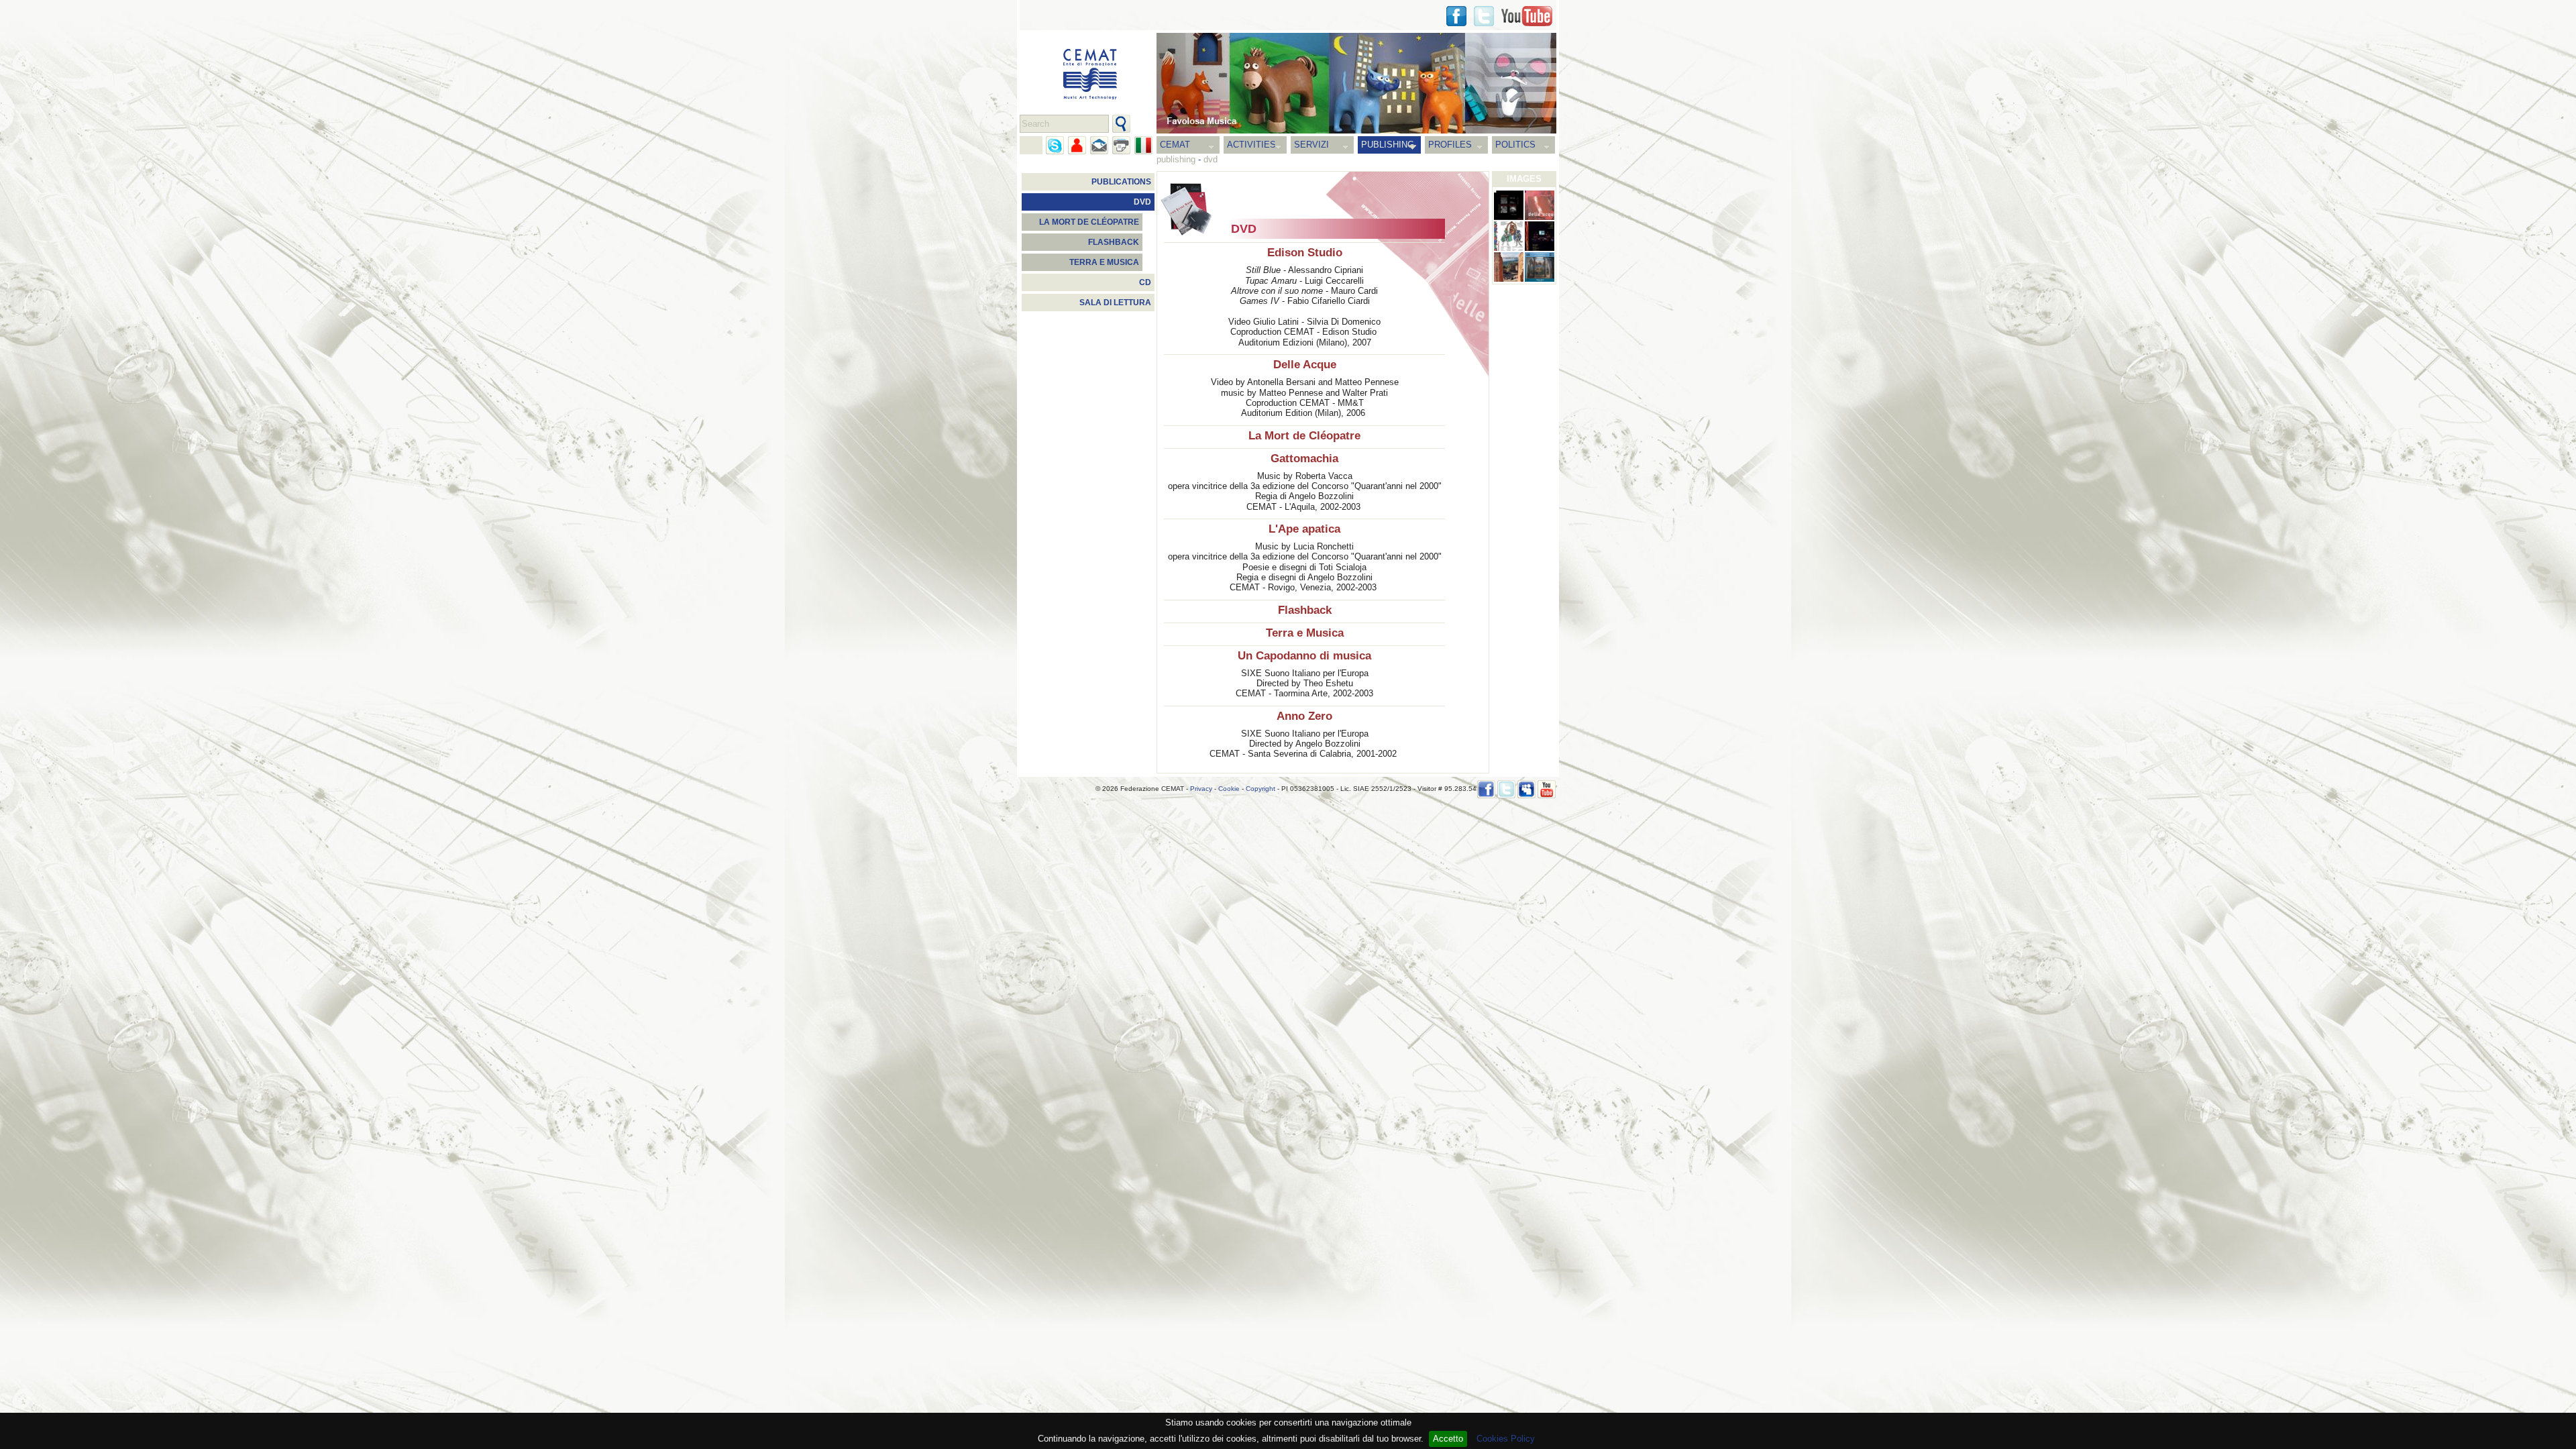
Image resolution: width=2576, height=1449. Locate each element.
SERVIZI (1311, 145)
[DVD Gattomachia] (1509, 236)
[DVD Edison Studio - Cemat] (1509, 205)
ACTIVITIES (1251, 145)
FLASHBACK (1114, 242)
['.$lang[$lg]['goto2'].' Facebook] (1456, 16)
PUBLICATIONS (1121, 182)
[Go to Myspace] (1526, 789)
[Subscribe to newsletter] (1099, 145)
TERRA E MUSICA (1104, 262)
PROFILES (1450, 145)
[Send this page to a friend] (1077, 145)
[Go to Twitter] (1484, 16)
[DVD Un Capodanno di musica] (1509, 267)
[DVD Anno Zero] (1540, 267)
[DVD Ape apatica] (1540, 236)
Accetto (1448, 1439)
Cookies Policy (1506, 1439)
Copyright (1260, 789)
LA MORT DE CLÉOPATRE (1089, 222)
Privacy (1201, 789)
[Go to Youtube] (1527, 16)
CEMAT (1175, 145)
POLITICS (1515, 145)
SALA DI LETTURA (1115, 303)
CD (1145, 282)
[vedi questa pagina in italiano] (1143, 145)
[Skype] (1055, 145)
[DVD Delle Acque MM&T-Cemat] (1540, 205)
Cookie (1229, 789)
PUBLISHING (1388, 145)
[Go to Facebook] (1486, 789)
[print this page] (1121, 145)
